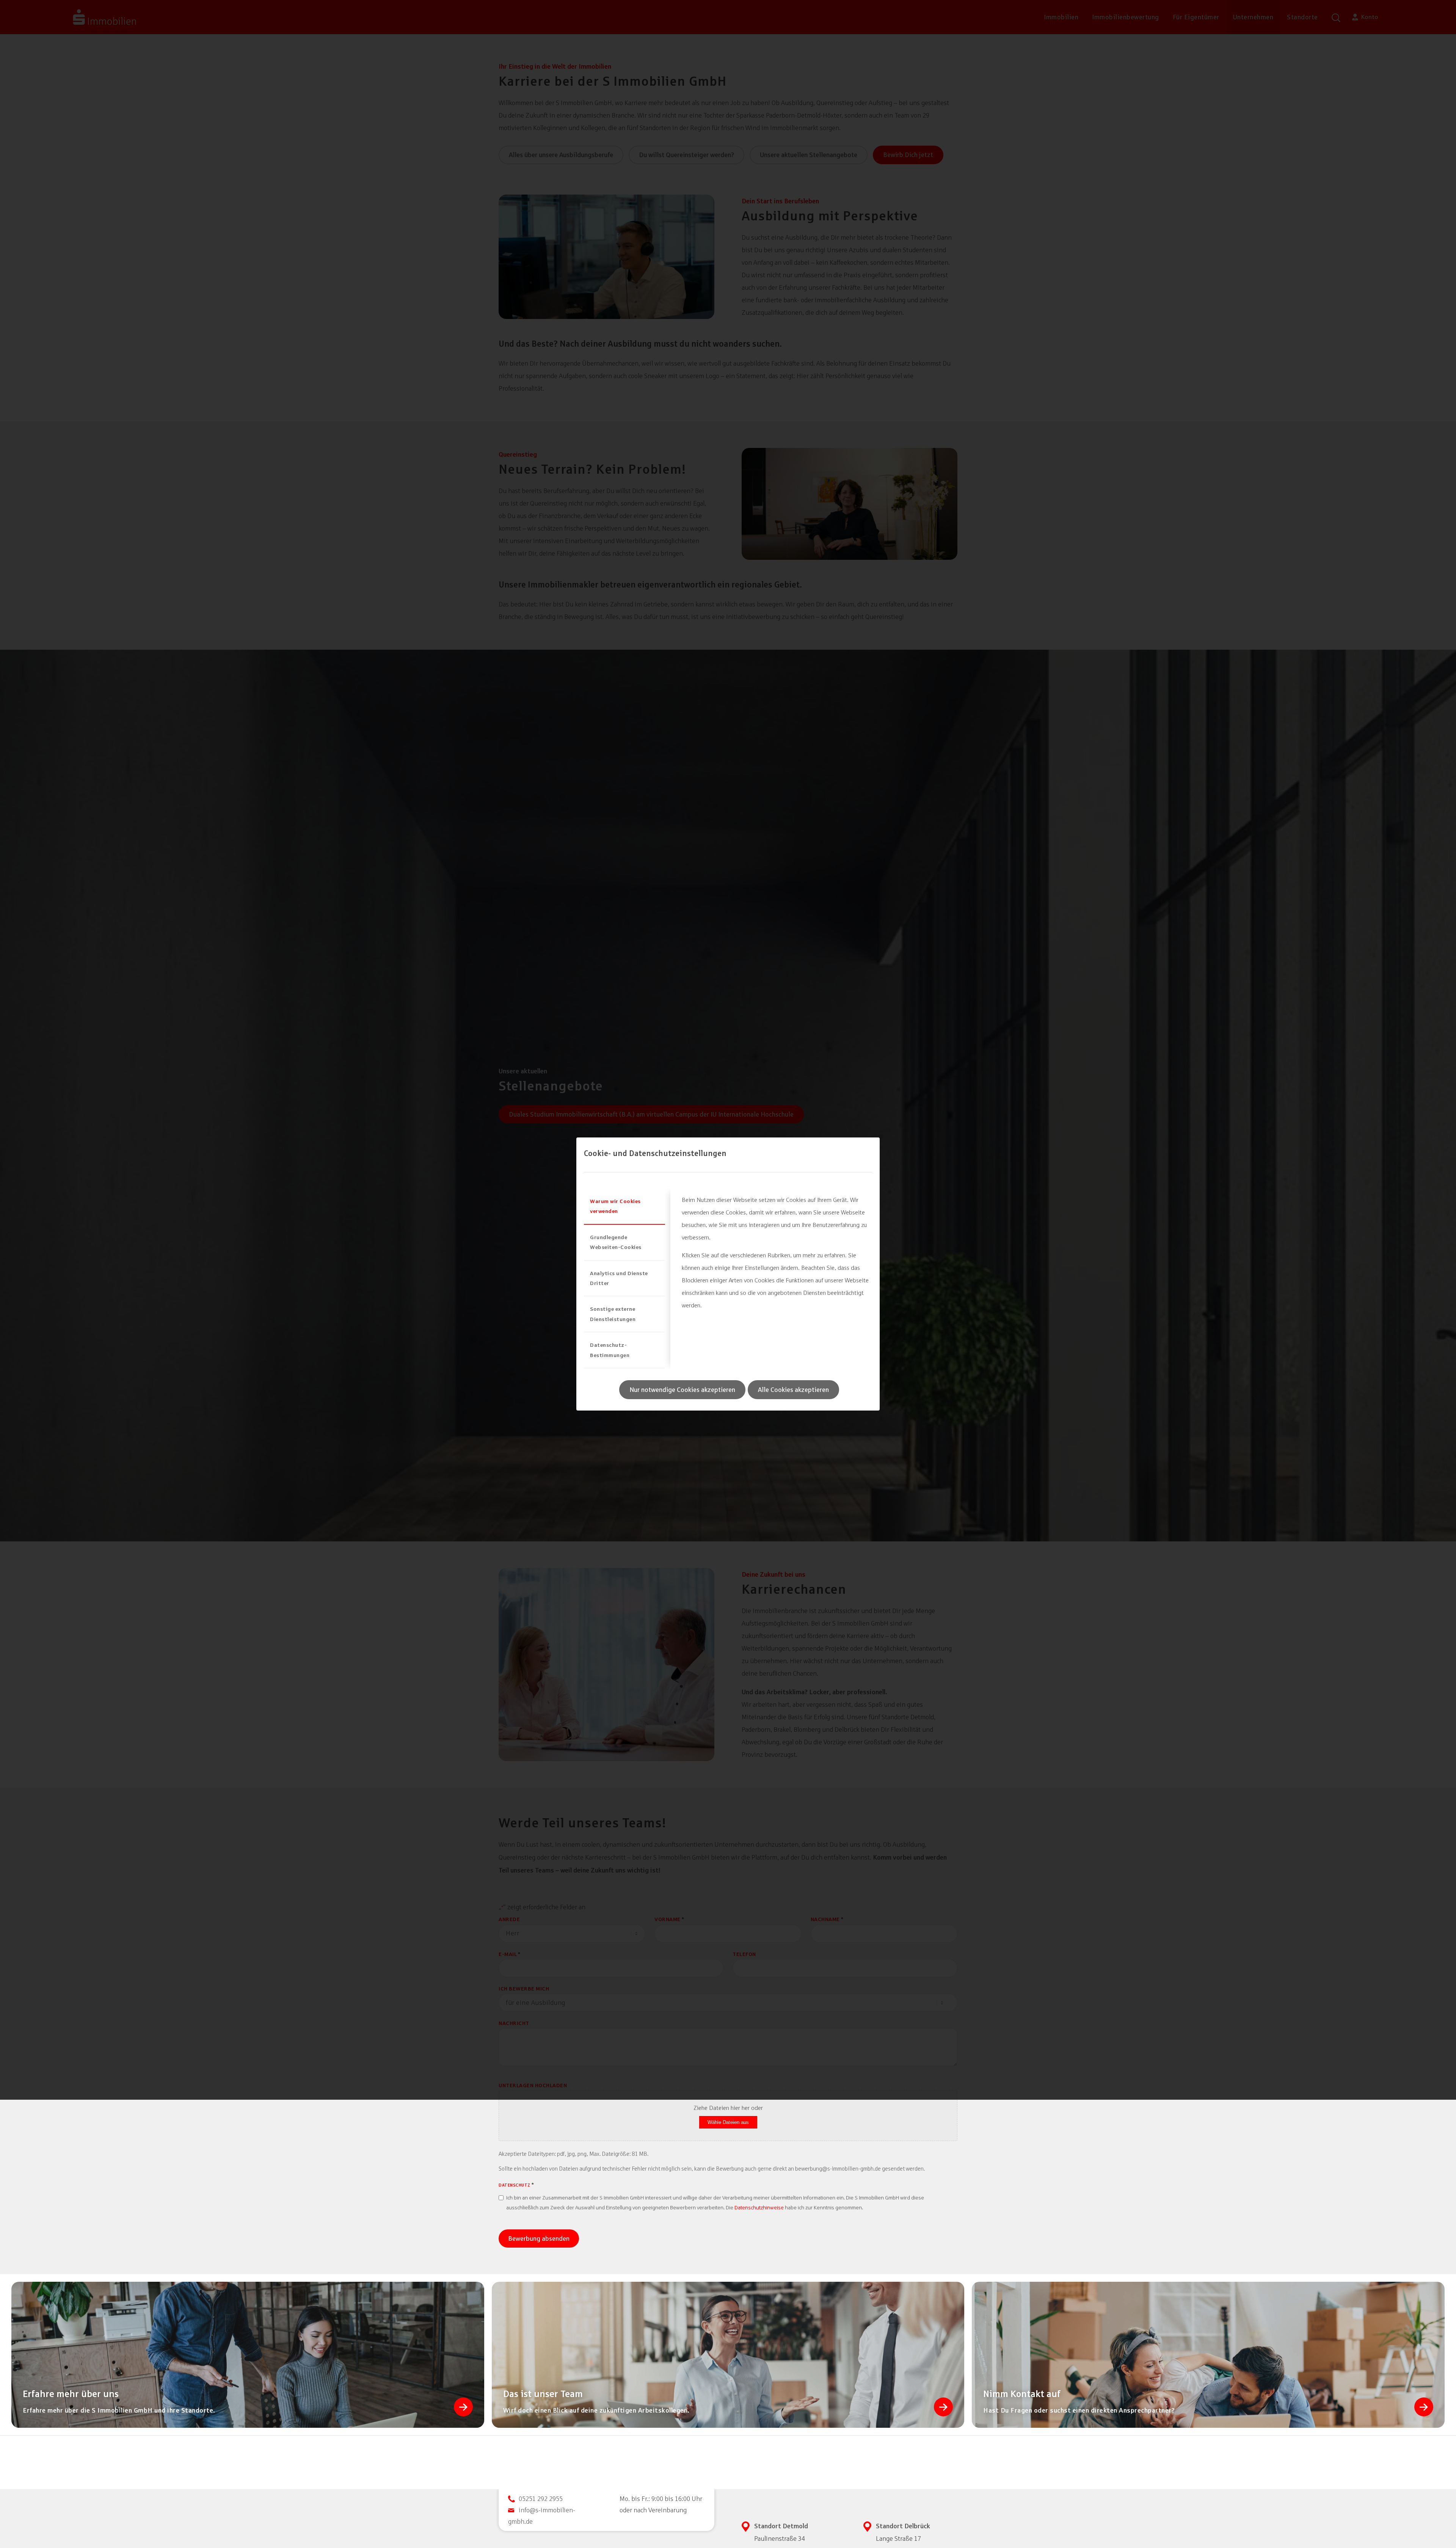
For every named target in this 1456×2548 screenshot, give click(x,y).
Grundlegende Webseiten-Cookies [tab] (616, 1242)
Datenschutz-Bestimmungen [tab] (610, 1350)
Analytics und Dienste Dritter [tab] (619, 1278)
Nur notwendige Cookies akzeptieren (682, 1390)
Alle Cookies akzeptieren (793, 1390)
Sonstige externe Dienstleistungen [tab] (613, 1314)
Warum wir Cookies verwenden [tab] (615, 1206)
